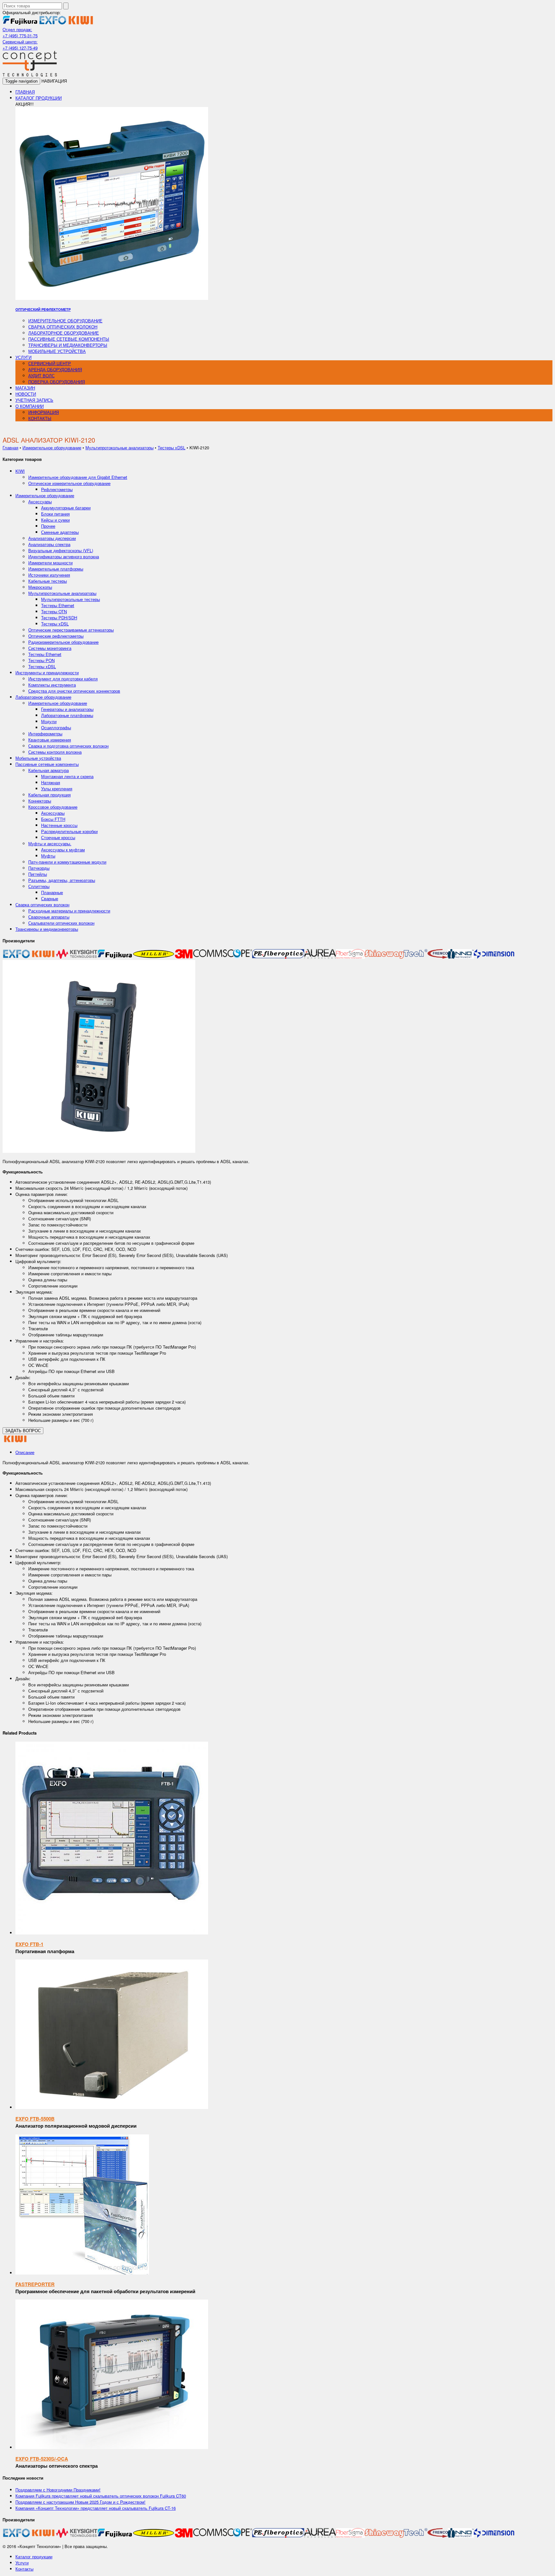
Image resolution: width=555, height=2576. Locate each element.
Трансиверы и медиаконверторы (68, 345)
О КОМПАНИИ (30, 406)
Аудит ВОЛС (41, 376)
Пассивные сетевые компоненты (69, 339)
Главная (10, 448)
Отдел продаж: (17, 29)
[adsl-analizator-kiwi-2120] (99, 1151)
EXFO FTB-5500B (35, 2119)
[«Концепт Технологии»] (30, 75)
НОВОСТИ (26, 394)
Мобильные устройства (57, 351)
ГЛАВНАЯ (25, 92)
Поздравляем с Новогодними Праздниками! (58, 2490)
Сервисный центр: (20, 42)
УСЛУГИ (23, 357)
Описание (25, 1452)
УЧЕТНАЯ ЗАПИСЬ (34, 400)
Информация (44, 412)
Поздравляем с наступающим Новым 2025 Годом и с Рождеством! (80, 2502)
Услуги (22, 2563)
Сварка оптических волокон (63, 327)
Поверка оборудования (57, 382)
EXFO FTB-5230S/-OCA (42, 2459)
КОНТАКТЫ (40, 418)
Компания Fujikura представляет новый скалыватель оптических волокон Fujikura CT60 (101, 2496)
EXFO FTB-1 (29, 1944)
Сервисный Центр (50, 363)
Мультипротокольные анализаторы (119, 448)
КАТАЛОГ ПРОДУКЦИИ (39, 98)
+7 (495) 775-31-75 (20, 36)
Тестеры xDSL (172, 448)
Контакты (24, 2569)
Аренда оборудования (55, 369)
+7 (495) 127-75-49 (20, 48)
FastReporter (35, 2284)
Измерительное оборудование (65, 321)
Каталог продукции (34, 2557)
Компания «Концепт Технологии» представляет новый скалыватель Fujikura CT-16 (96, 2508)
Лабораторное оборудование (64, 333)
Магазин (25, 388)
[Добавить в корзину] (112, 1933)
